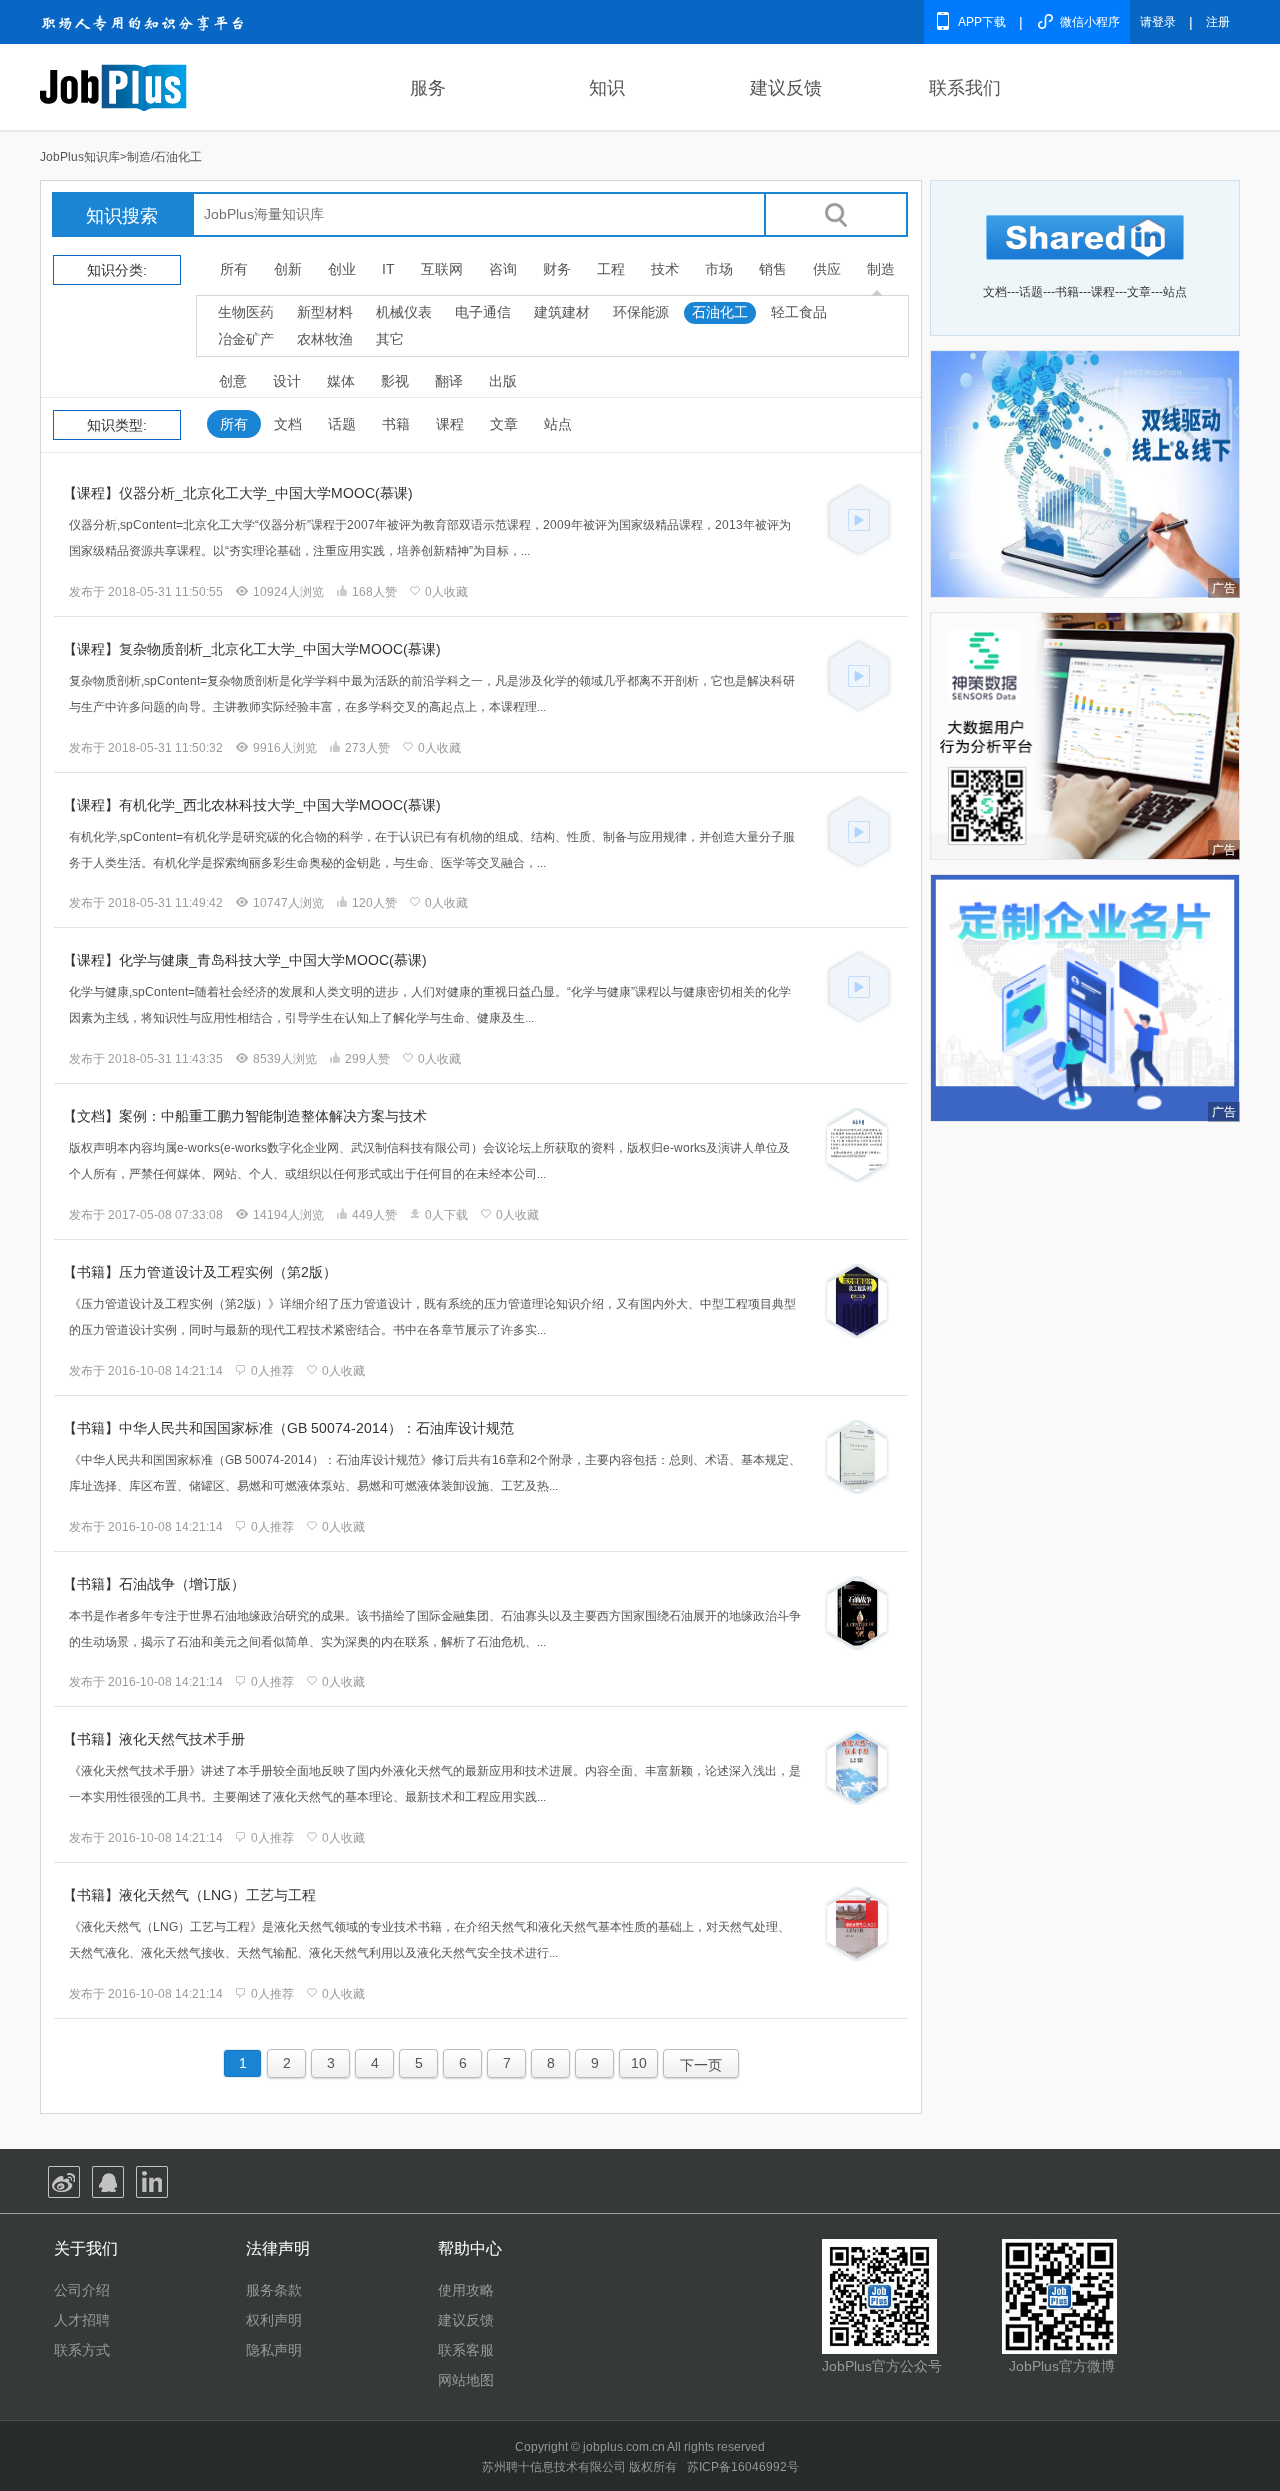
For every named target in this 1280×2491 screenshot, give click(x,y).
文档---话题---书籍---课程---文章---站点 (1085, 292)
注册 (1218, 22)
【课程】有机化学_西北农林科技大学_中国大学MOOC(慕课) (252, 805)
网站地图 (466, 2380)
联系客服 (466, 2350)
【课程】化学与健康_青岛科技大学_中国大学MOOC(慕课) (245, 960)
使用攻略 (466, 2290)
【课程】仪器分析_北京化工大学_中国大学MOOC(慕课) (238, 493)
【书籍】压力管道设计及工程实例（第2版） (200, 1272)
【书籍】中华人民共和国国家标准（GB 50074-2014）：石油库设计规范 (288, 1428)
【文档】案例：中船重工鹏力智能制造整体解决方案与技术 (245, 1116)
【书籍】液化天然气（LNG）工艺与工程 (189, 1895)
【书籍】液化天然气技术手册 (154, 1739)
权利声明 (274, 2320)
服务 (428, 88)
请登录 (1158, 22)
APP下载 (982, 22)
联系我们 (965, 88)
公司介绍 (82, 2290)
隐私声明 (274, 2350)
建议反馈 (786, 88)
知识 (607, 88)
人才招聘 (82, 2320)
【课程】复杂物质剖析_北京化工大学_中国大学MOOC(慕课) (252, 649)
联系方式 (82, 2350)
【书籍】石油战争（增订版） (154, 1584)
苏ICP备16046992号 (743, 2467)
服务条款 (274, 2290)
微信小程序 (1090, 22)
